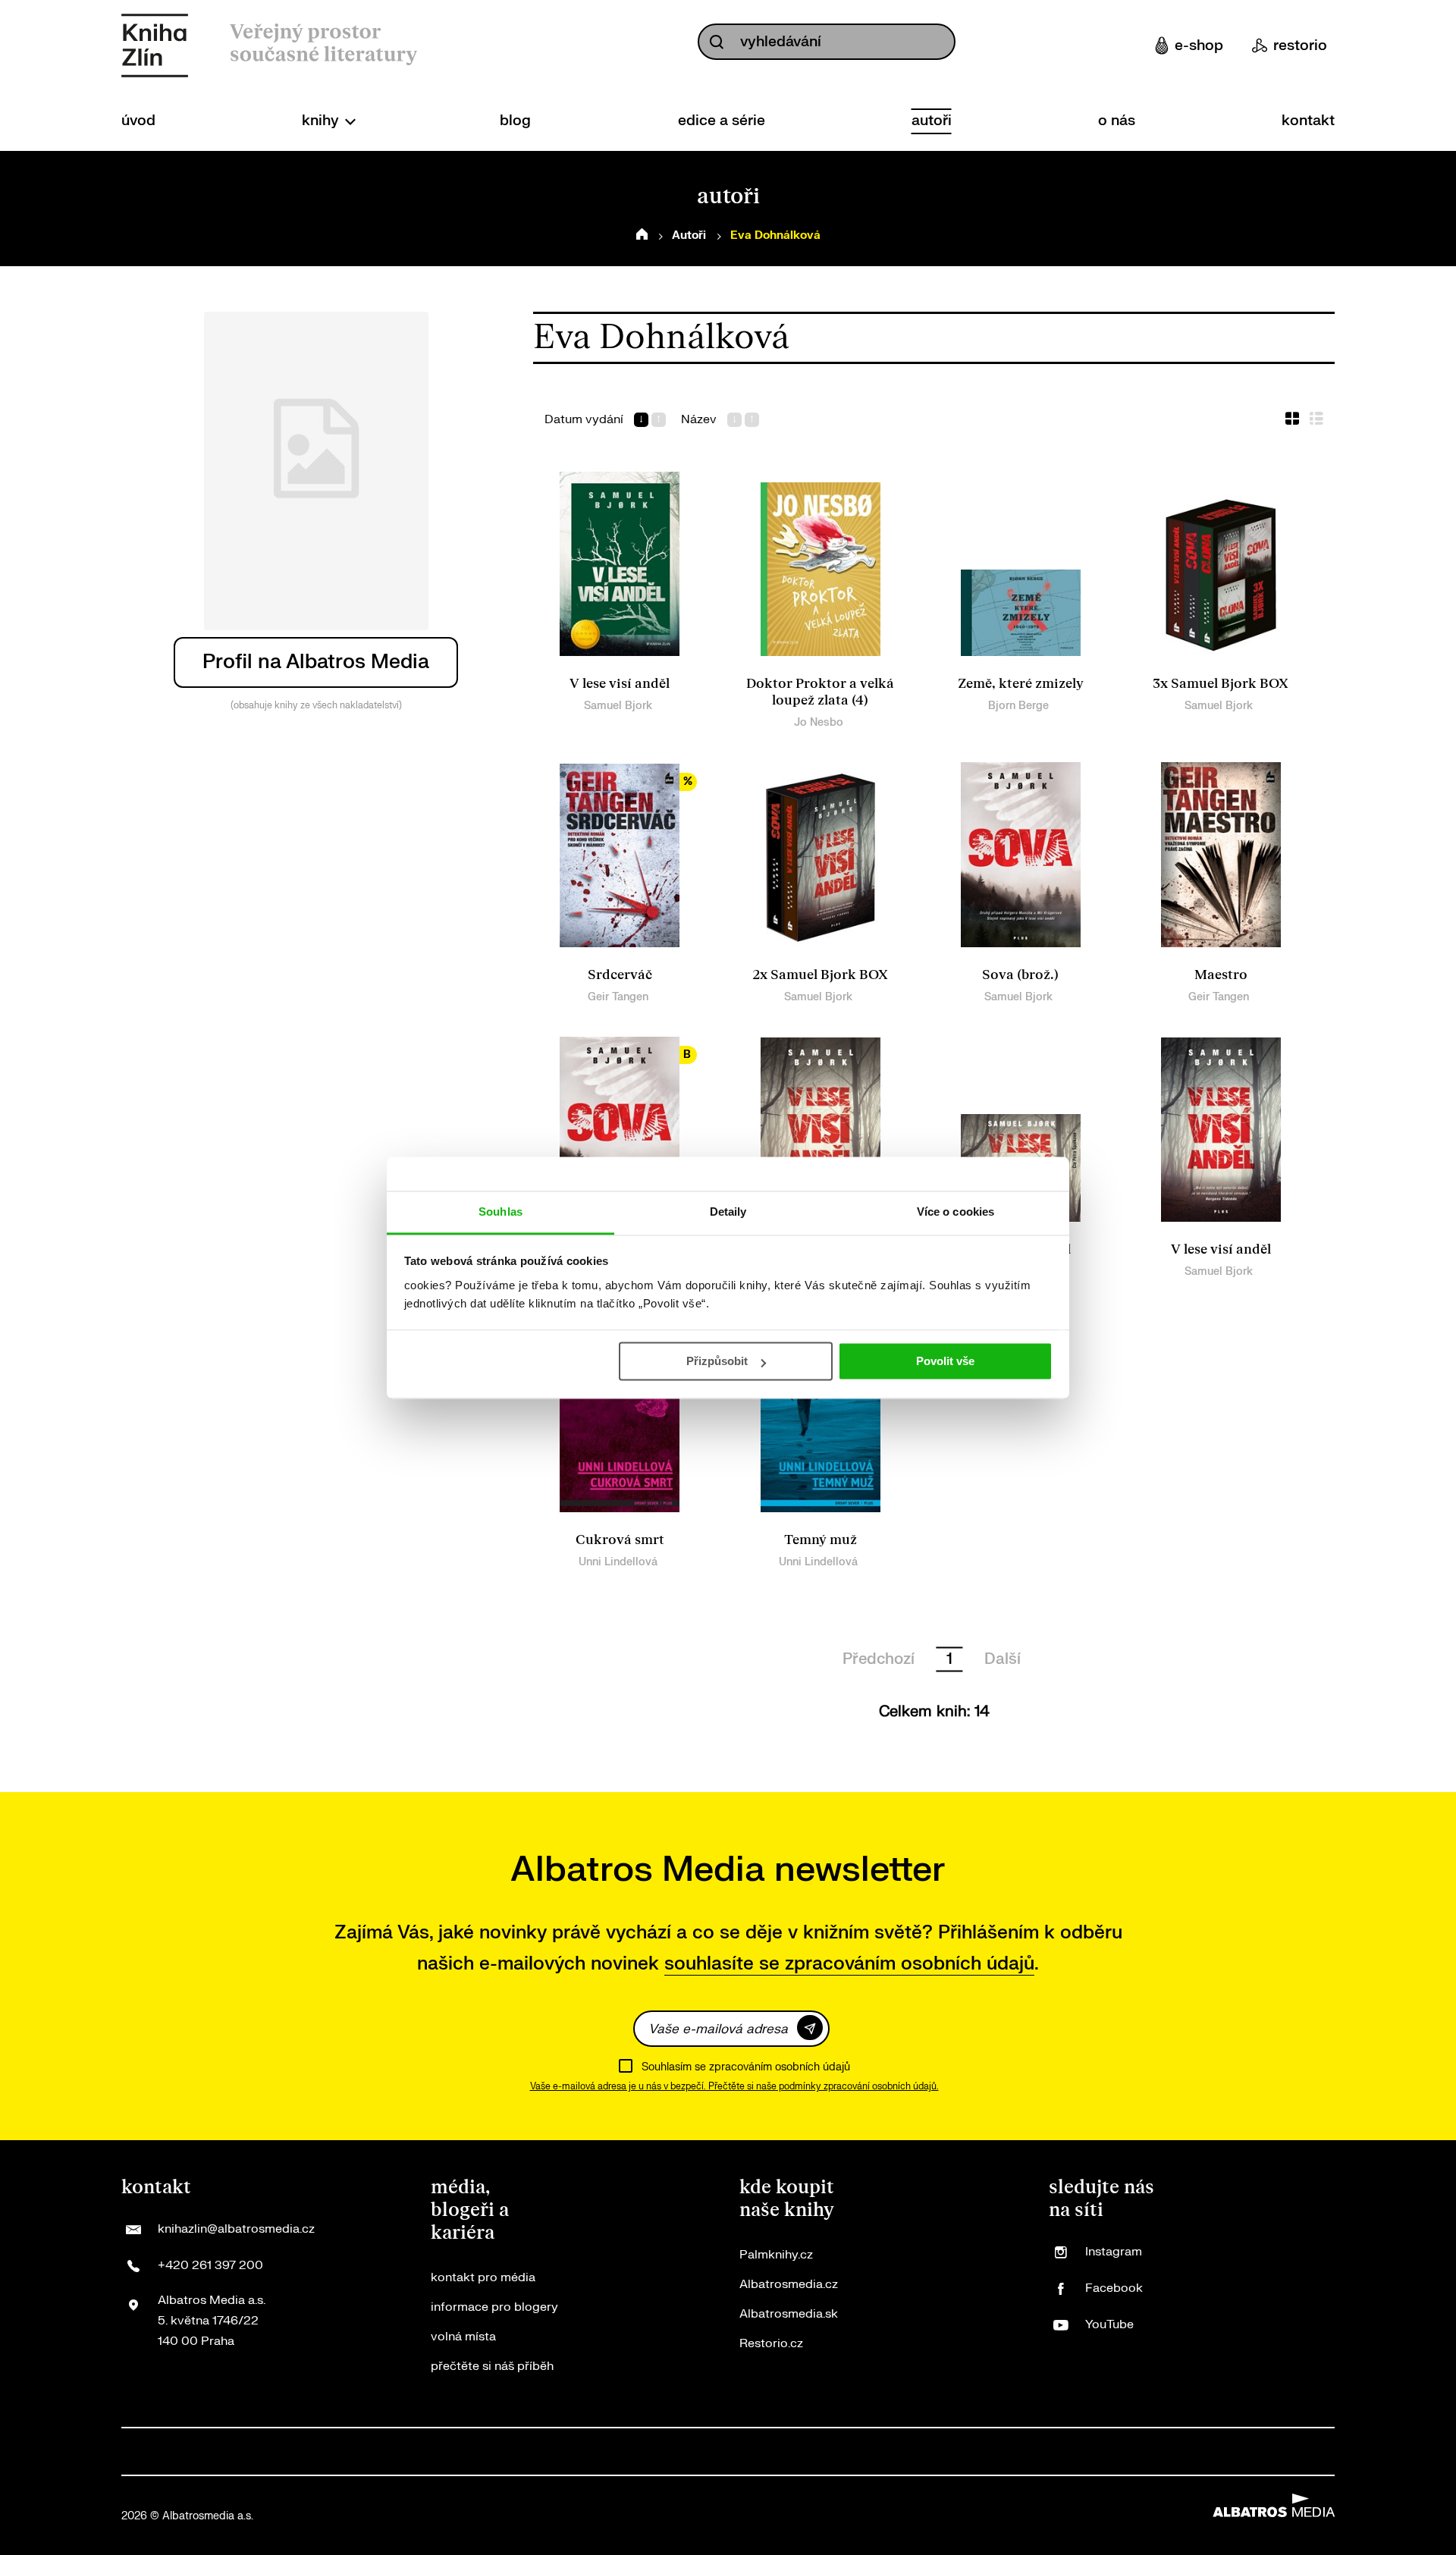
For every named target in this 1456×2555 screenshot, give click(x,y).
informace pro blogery (494, 2307)
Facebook (1114, 2288)
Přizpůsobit (717, 1361)
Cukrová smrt (620, 1540)
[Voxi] (348, 2451)
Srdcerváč (620, 975)
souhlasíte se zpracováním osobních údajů (849, 1964)
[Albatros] (144, 2451)
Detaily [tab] (728, 1212)
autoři (932, 121)
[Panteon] (957, 2451)
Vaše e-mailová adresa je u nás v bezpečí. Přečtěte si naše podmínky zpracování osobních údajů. (734, 2086)
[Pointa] (1007, 2451)
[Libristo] (1159, 2451)
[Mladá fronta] (1057, 2451)
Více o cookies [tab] (955, 1212)
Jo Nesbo (819, 722)
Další (1003, 1659)
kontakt (1308, 121)
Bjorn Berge (1018, 706)
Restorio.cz (771, 2343)
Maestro (1221, 975)
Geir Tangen (618, 997)
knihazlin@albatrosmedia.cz (236, 2229)
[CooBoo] (297, 2451)
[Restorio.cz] (1312, 2451)
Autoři (689, 235)
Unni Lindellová (618, 1562)
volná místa (463, 2337)
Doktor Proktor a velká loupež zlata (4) (820, 692)
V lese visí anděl (620, 684)
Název (699, 420)
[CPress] (499, 2451)
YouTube (1109, 2324)
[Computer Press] (399, 2451)
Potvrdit (810, 2028)
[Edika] (703, 2451)
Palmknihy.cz (776, 2255)
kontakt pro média (483, 2277)
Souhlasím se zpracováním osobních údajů (746, 2067)
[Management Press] (449, 2451)
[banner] (155, 46)
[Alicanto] (652, 2451)
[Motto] (195, 2451)
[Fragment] (601, 2451)
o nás (1117, 121)
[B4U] (550, 2451)
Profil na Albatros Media (316, 662)
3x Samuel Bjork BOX (1221, 684)
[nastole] (804, 2451)
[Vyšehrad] (753, 2451)
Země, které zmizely (1021, 684)
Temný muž (821, 1540)
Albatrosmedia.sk (789, 2314)
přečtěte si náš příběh (492, 2366)
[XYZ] (246, 2451)
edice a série (722, 121)
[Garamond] (1108, 2451)
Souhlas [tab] (500, 1212)
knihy (322, 121)
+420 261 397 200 (210, 2265)
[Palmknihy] (906, 2451)
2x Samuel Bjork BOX (820, 975)
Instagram (1114, 2252)
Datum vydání (584, 420)
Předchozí (879, 1659)
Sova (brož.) (1020, 975)
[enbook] (1261, 2451)
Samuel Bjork (618, 706)
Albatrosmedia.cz (789, 2284)
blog (515, 121)
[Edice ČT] (855, 2451)
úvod (138, 121)
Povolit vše (945, 1361)
